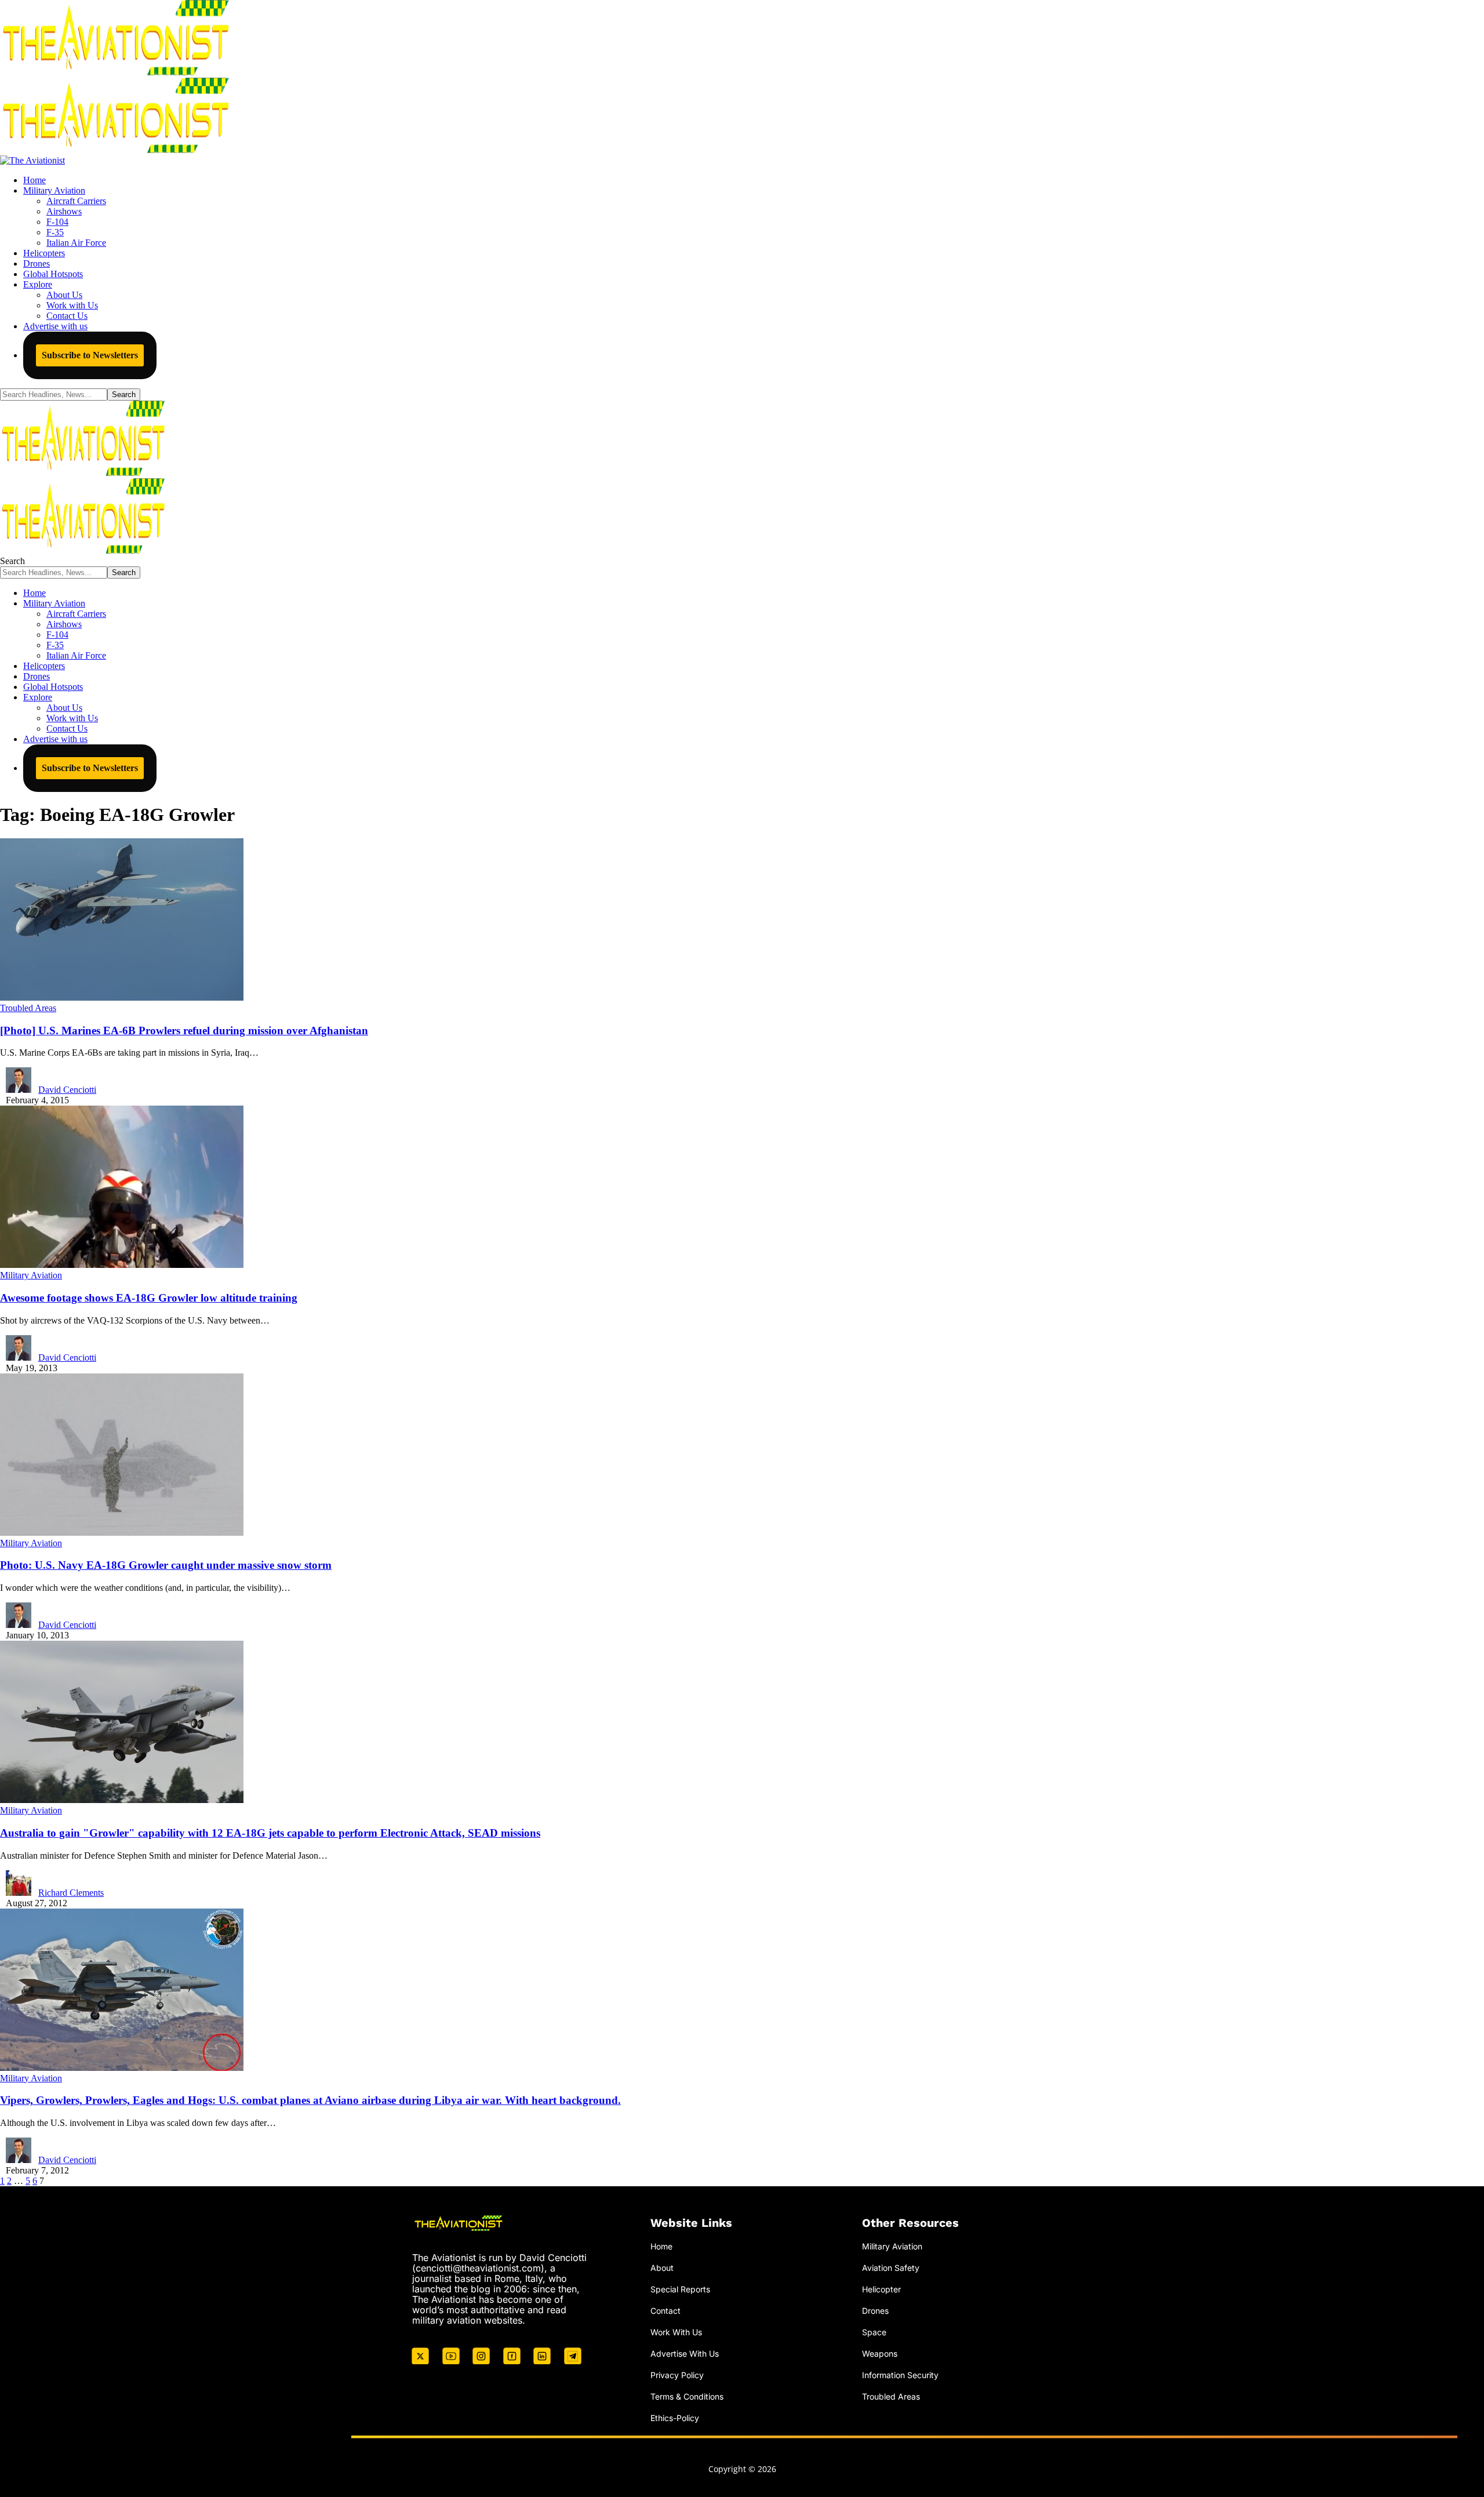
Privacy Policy (677, 2375)
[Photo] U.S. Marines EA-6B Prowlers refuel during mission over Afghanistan (184, 1031)
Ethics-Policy (675, 2418)
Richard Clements (71, 1893)
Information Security (900, 2375)
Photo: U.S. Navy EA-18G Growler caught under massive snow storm (166, 1565)
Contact (665, 2311)
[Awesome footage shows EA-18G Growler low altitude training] (122, 1265)
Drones (875, 2311)
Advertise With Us (685, 2354)
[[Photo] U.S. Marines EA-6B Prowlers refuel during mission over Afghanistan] (122, 997)
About (662, 2268)
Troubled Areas (28, 1008)
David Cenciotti (67, 1090)
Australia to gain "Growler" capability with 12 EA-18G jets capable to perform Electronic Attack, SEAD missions (270, 1833)
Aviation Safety (891, 2268)
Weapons (880, 2354)
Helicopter (881, 2289)
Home (661, 2246)
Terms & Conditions (687, 2396)
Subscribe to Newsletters (90, 355)
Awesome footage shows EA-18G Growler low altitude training (149, 1298)
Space (874, 2332)
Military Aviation (31, 1275)
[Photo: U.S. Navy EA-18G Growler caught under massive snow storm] (122, 1533)
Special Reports (680, 2289)
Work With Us (676, 2332)
